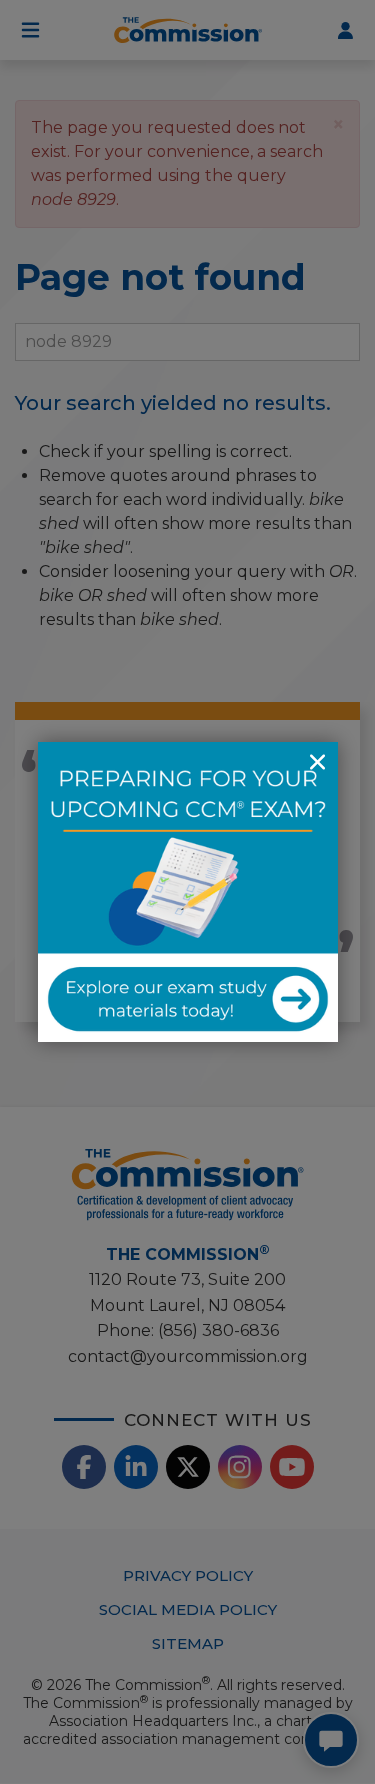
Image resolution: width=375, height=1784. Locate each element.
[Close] (318, 762)
